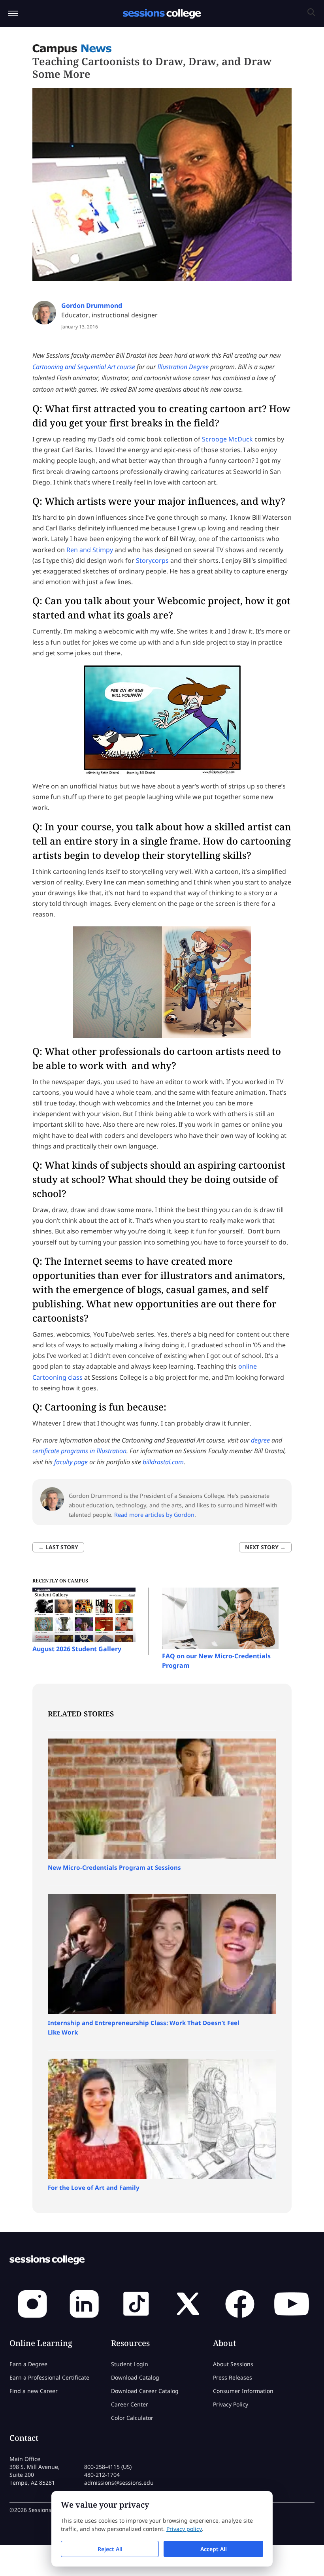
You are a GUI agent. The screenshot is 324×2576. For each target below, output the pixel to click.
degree (260, 1440)
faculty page (72, 1462)
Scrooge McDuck (227, 439)
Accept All (214, 2549)
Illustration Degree (183, 367)
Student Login (130, 2364)
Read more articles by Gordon (154, 1515)
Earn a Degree (28, 2364)
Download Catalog (135, 2377)
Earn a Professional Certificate (49, 2377)
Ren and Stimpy (90, 550)
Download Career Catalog (145, 2391)
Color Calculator (132, 2418)
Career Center (130, 2404)
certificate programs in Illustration (79, 1451)
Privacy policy (184, 2529)
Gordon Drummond (92, 305)
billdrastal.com (163, 1462)
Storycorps (152, 560)
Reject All (110, 2549)
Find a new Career (34, 2391)
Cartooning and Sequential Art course (84, 367)
